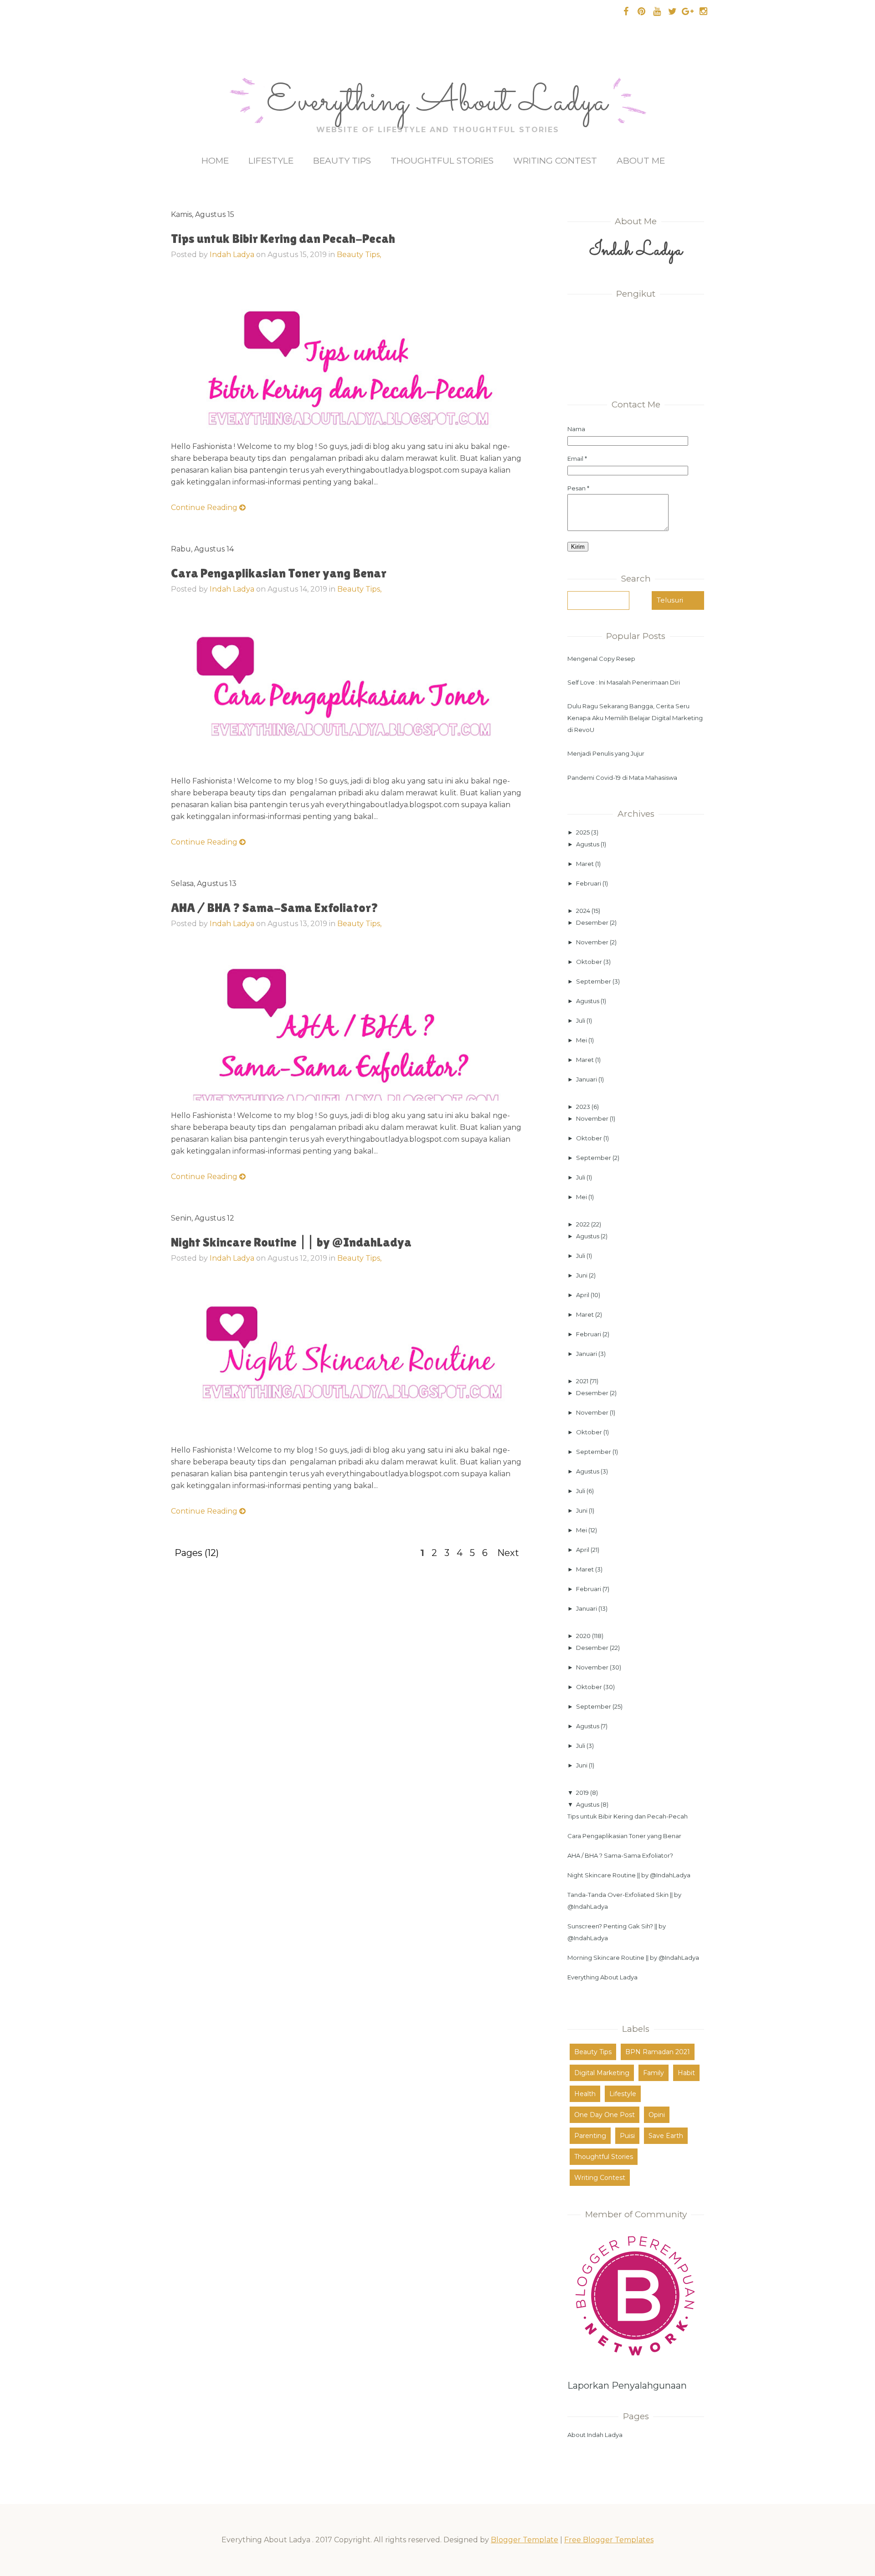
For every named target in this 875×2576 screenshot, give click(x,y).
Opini (657, 2115)
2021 (583, 1381)
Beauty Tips (342, 161)
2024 (584, 911)
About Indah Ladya (595, 2435)
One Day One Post (605, 2115)
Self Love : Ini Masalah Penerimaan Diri (624, 682)
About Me (641, 161)
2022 (584, 1224)
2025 (584, 832)
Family (654, 2073)
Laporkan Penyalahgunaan (627, 2385)
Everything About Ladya (437, 103)
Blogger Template (525, 2540)
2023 (584, 1107)
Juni (582, 1275)
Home (215, 161)
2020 (584, 1636)
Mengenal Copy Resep (601, 659)
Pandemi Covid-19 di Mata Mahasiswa (622, 778)
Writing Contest (555, 161)
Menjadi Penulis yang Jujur (606, 753)
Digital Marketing (602, 2073)
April (583, 1295)
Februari (589, 883)
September (594, 981)
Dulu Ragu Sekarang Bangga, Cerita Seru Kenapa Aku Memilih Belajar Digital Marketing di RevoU (635, 718)
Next (508, 1553)
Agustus (588, 844)
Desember (593, 922)
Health (585, 2094)
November (593, 942)
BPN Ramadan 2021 (658, 2052)
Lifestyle (271, 161)
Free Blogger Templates (609, 2540)
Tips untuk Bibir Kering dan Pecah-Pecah (283, 238)
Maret (586, 864)
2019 (583, 1793)
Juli (581, 1020)
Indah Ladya (232, 255)
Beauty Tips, (359, 255)
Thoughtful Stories (442, 161)
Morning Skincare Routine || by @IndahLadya (633, 1958)
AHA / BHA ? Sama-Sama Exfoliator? (275, 907)
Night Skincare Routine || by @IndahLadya (291, 1242)
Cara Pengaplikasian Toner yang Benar (279, 573)
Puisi (627, 2136)
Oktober (590, 962)
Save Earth (666, 2136)
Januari (587, 1079)
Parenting (590, 2136)
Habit (686, 2073)
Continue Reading (205, 507)
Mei (582, 1040)
